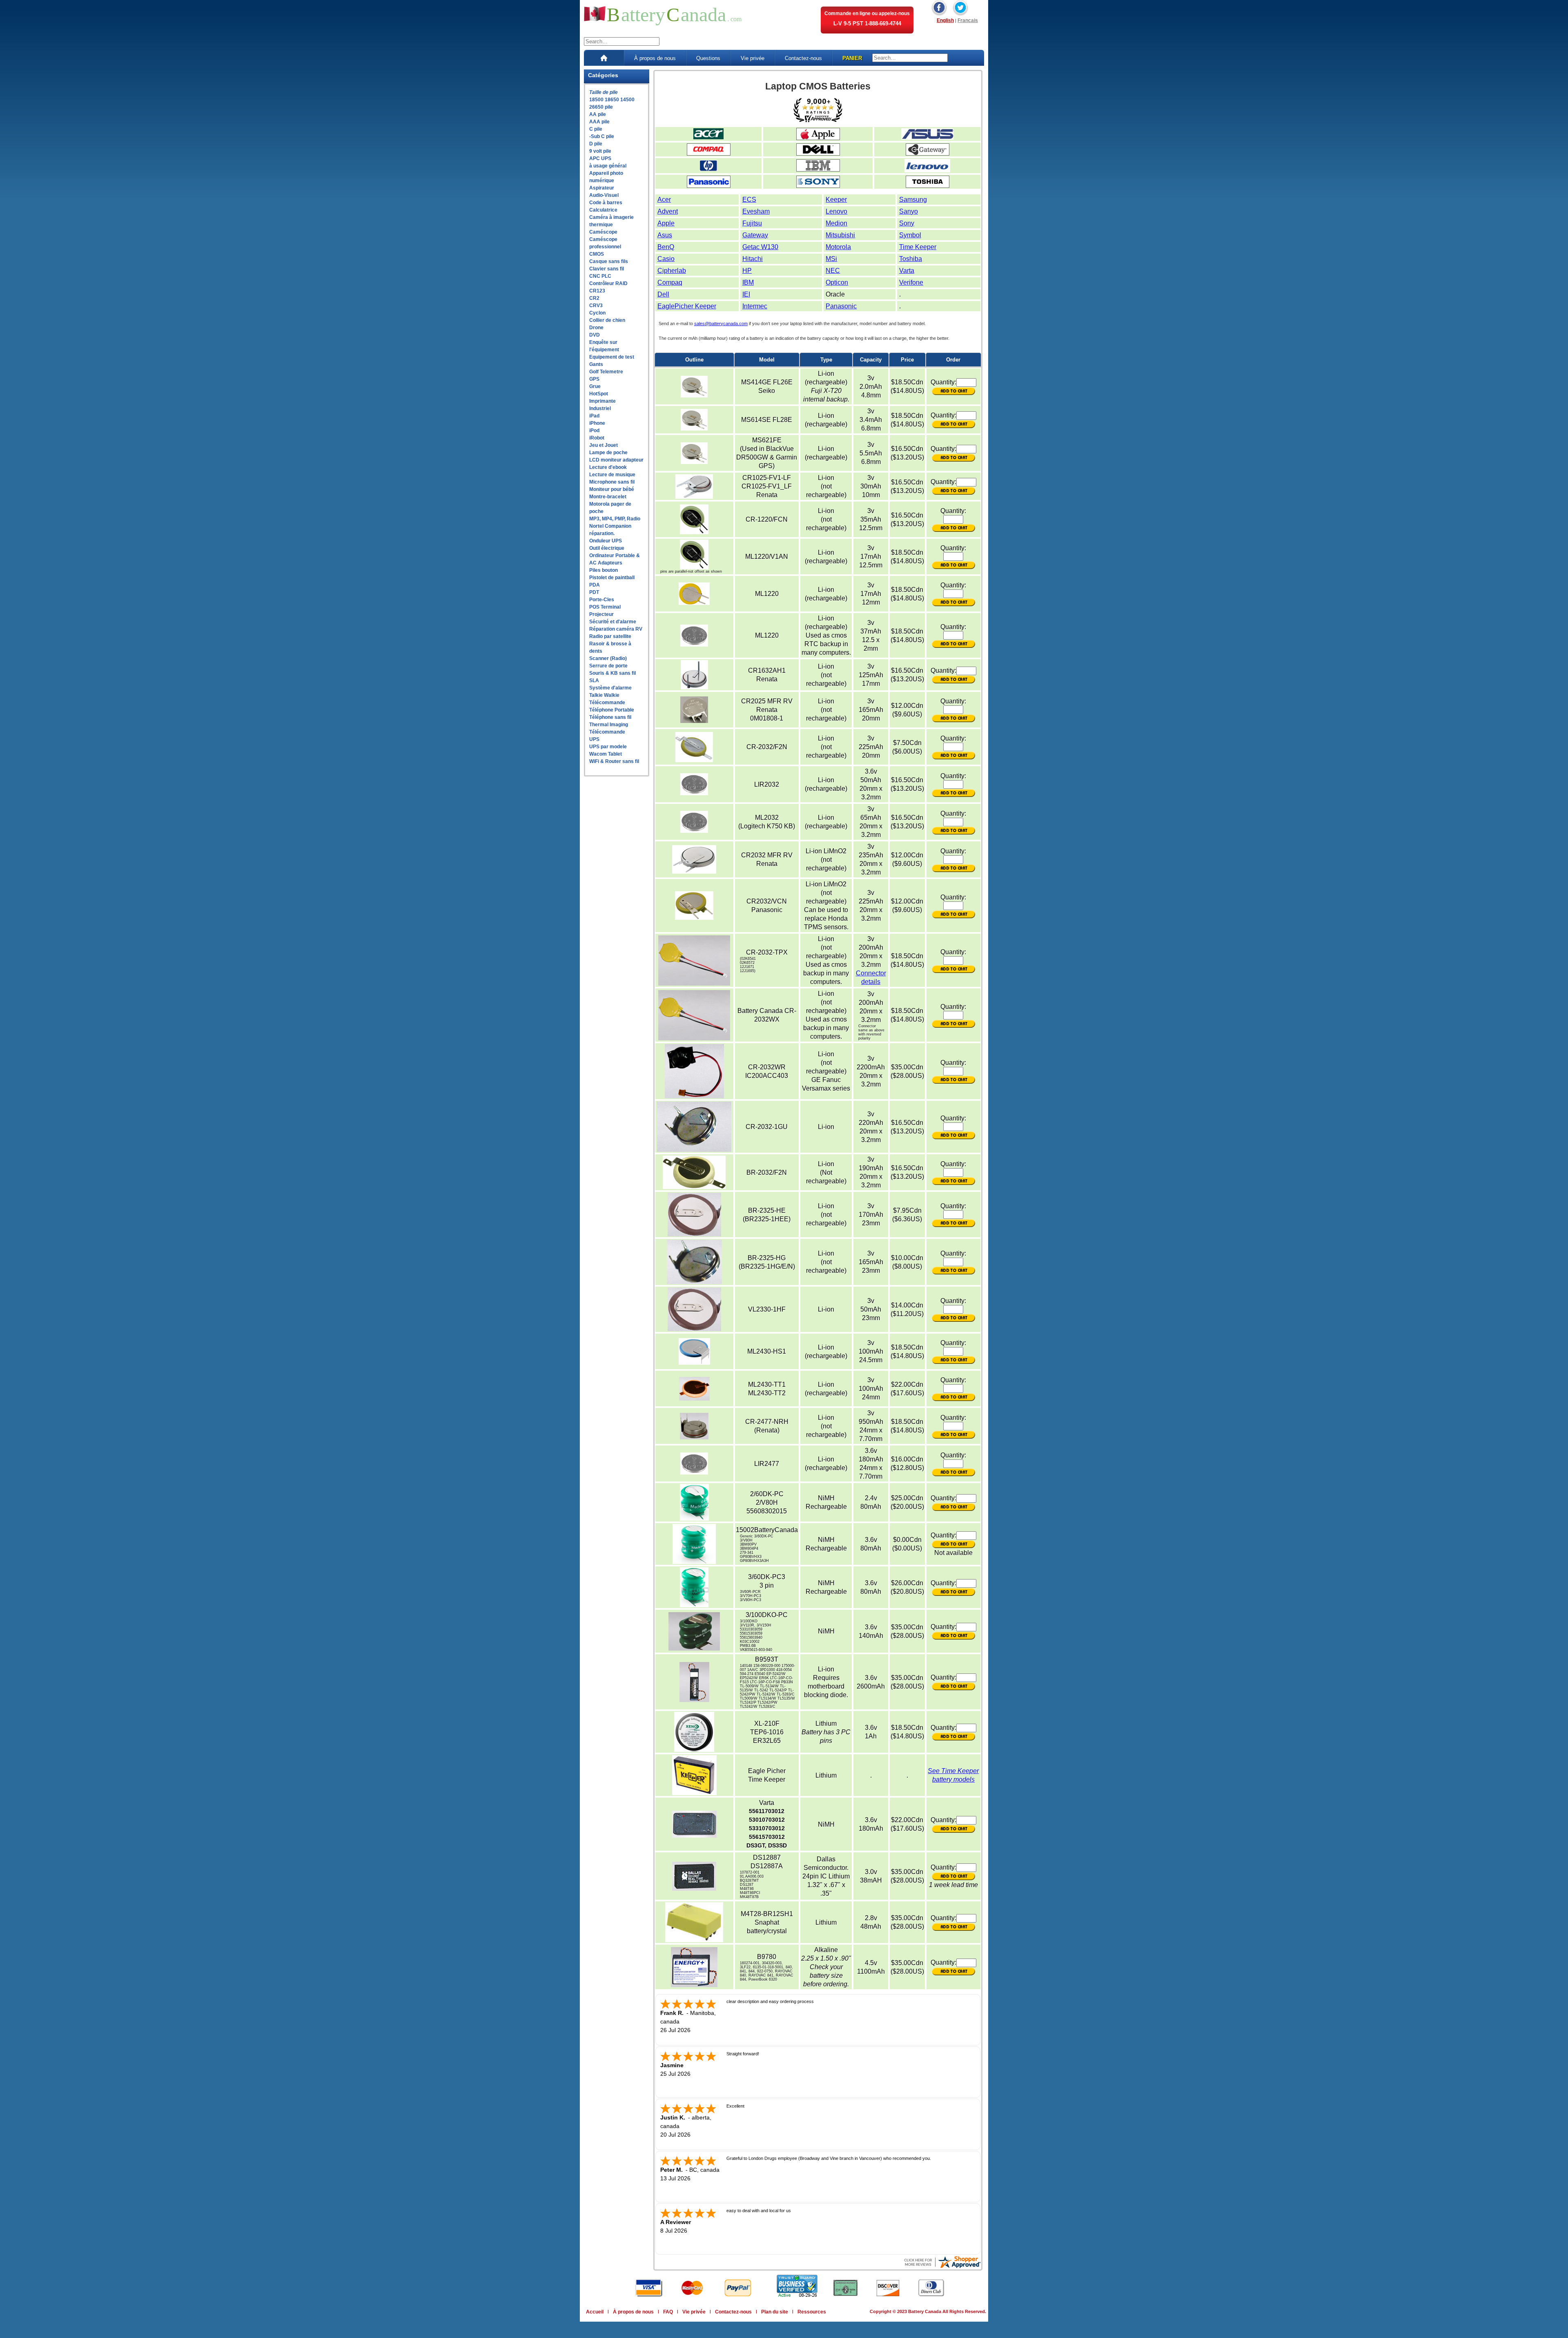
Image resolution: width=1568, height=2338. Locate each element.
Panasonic (841, 306)
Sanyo (909, 211)
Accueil (595, 2312)
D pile (596, 144)
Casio (666, 259)
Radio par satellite (610, 636)
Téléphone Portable (612, 710)
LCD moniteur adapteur (616, 460)
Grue (595, 386)
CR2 (594, 298)
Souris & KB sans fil (612, 673)
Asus (665, 235)
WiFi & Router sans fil (614, 761)
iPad (594, 416)
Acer (664, 200)
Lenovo (836, 211)
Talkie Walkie (604, 695)
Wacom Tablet (606, 754)
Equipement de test (612, 357)
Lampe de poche (608, 453)
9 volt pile (600, 151)
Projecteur (601, 614)
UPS (594, 739)
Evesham (756, 211)
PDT (594, 592)
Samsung (913, 200)
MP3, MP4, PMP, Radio (615, 519)
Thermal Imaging (609, 725)
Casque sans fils (609, 261)
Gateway (755, 235)
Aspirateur (602, 188)
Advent (668, 211)
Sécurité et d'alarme (613, 622)
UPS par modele (608, 747)
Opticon (837, 282)
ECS (749, 200)
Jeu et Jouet (604, 445)
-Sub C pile (602, 136)
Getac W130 (760, 247)
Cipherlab (672, 271)
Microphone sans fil (612, 482)
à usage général (608, 166)
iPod (594, 431)
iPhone (597, 423)
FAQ (668, 2312)
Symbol (910, 235)
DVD (595, 335)
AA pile (598, 114)
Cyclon (597, 313)
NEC (833, 271)
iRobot (597, 438)
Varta (907, 271)
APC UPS (600, 158)
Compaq (670, 282)
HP (747, 271)
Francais (968, 20)
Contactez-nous (803, 58)
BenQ (666, 247)
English (945, 20)
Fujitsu (752, 223)
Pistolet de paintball (612, 578)
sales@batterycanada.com (721, 323)
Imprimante (602, 401)
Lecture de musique (612, 475)
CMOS (597, 254)
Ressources (812, 2312)
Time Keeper (918, 247)
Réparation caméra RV (616, 629)
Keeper (836, 200)
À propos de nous (655, 58)
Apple (666, 223)
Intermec (755, 306)
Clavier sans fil (607, 269)
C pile (596, 129)
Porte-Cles (602, 600)
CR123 (597, 291)
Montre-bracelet (608, 497)
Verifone (911, 282)
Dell (663, 294)
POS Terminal (605, 607)
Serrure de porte (608, 666)
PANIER (852, 58)
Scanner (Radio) (608, 658)
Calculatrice (603, 210)
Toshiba (911, 259)
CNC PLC (600, 276)
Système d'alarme (610, 688)
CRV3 (596, 306)
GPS (594, 379)
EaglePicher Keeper (687, 306)
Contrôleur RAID (608, 283)
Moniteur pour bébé (612, 489)
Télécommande (607, 703)
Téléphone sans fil (610, 717)
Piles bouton (604, 570)
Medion (836, 223)
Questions (708, 58)
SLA (594, 680)
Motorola (838, 247)
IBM (748, 282)
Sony (907, 223)
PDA (595, 585)
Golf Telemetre (606, 372)
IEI (746, 294)
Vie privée (753, 58)
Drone (596, 328)
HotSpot (599, 394)
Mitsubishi (840, 235)
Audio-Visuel (604, 195)
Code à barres (606, 203)
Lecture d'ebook (608, 467)
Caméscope (603, 232)
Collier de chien (607, 320)
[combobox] (622, 41)
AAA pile (599, 122)
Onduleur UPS (606, 541)
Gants (596, 364)
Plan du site (775, 2312)
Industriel (600, 408)
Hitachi (753, 259)
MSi (831, 259)
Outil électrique (607, 548)
